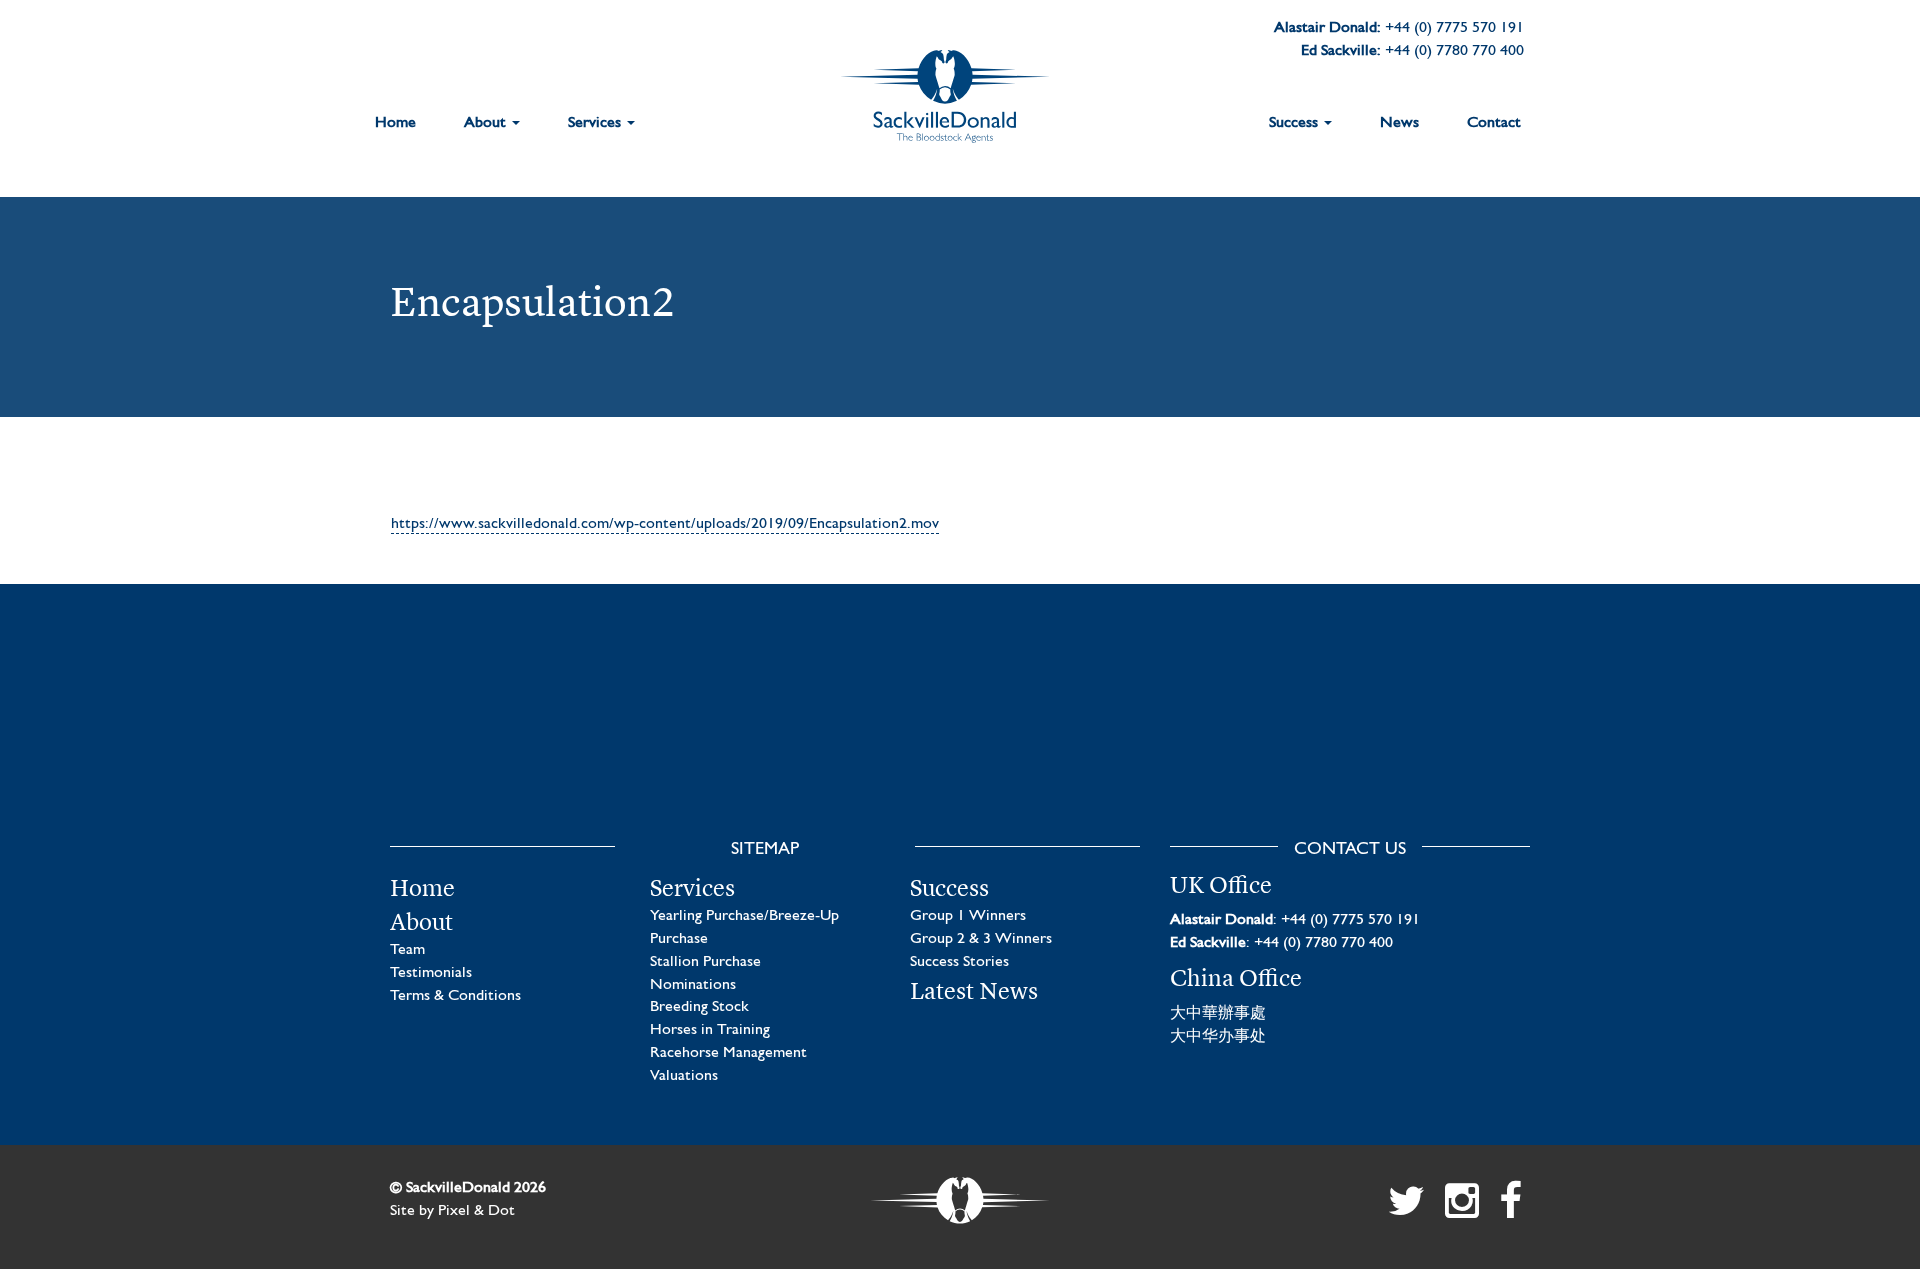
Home (395, 123)
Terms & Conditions (455, 996)
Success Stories (959, 962)
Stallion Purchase (705, 962)
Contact (1494, 123)
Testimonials (431, 973)
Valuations (684, 1076)
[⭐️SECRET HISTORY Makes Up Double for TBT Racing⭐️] (517, 740)
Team (407, 950)
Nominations (693, 985)
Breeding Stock (699, 1007)
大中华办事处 (1218, 1037)
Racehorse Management (728, 1053)
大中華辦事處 (1218, 1014)
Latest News (974, 991)
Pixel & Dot (476, 1211)
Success (1295, 123)
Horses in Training (710, 1030)
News (1399, 123)
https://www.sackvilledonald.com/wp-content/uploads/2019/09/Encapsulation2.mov (665, 524)
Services (596, 123)
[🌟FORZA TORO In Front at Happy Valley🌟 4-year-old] (1402, 740)
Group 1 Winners (968, 916)
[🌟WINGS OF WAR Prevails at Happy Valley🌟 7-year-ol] (1107, 740)
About (487, 123)
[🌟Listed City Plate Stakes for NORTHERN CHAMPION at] (812, 740)
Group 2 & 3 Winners (981, 939)
